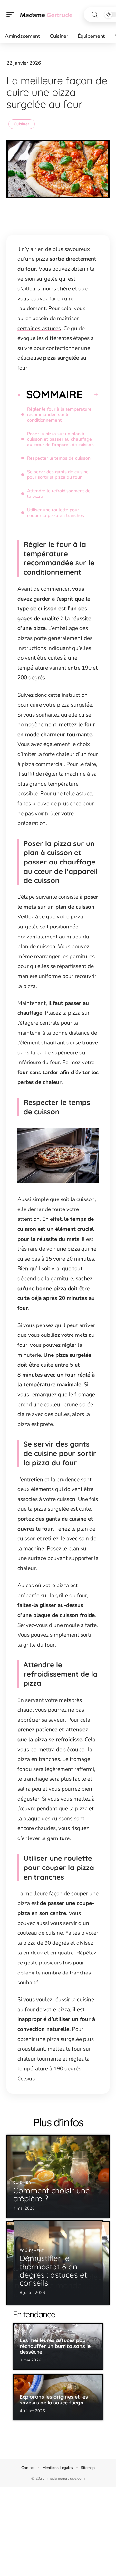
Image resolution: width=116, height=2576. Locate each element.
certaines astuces (39, 328)
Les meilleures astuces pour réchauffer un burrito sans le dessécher (55, 2346)
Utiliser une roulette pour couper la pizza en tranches (56, 513)
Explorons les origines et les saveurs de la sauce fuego (54, 2400)
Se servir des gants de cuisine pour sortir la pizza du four (58, 475)
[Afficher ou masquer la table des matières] (91, 394)
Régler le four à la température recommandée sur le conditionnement (59, 415)
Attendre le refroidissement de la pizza (59, 494)
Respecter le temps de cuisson (59, 458)
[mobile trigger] (12, 15)
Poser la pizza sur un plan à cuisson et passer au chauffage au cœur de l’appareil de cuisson (60, 439)
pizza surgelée (61, 358)
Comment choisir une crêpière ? (52, 2194)
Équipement (32, 2251)
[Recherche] (95, 15)
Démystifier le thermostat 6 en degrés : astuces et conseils (53, 2270)
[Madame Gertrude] (46, 15)
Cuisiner (22, 124)
